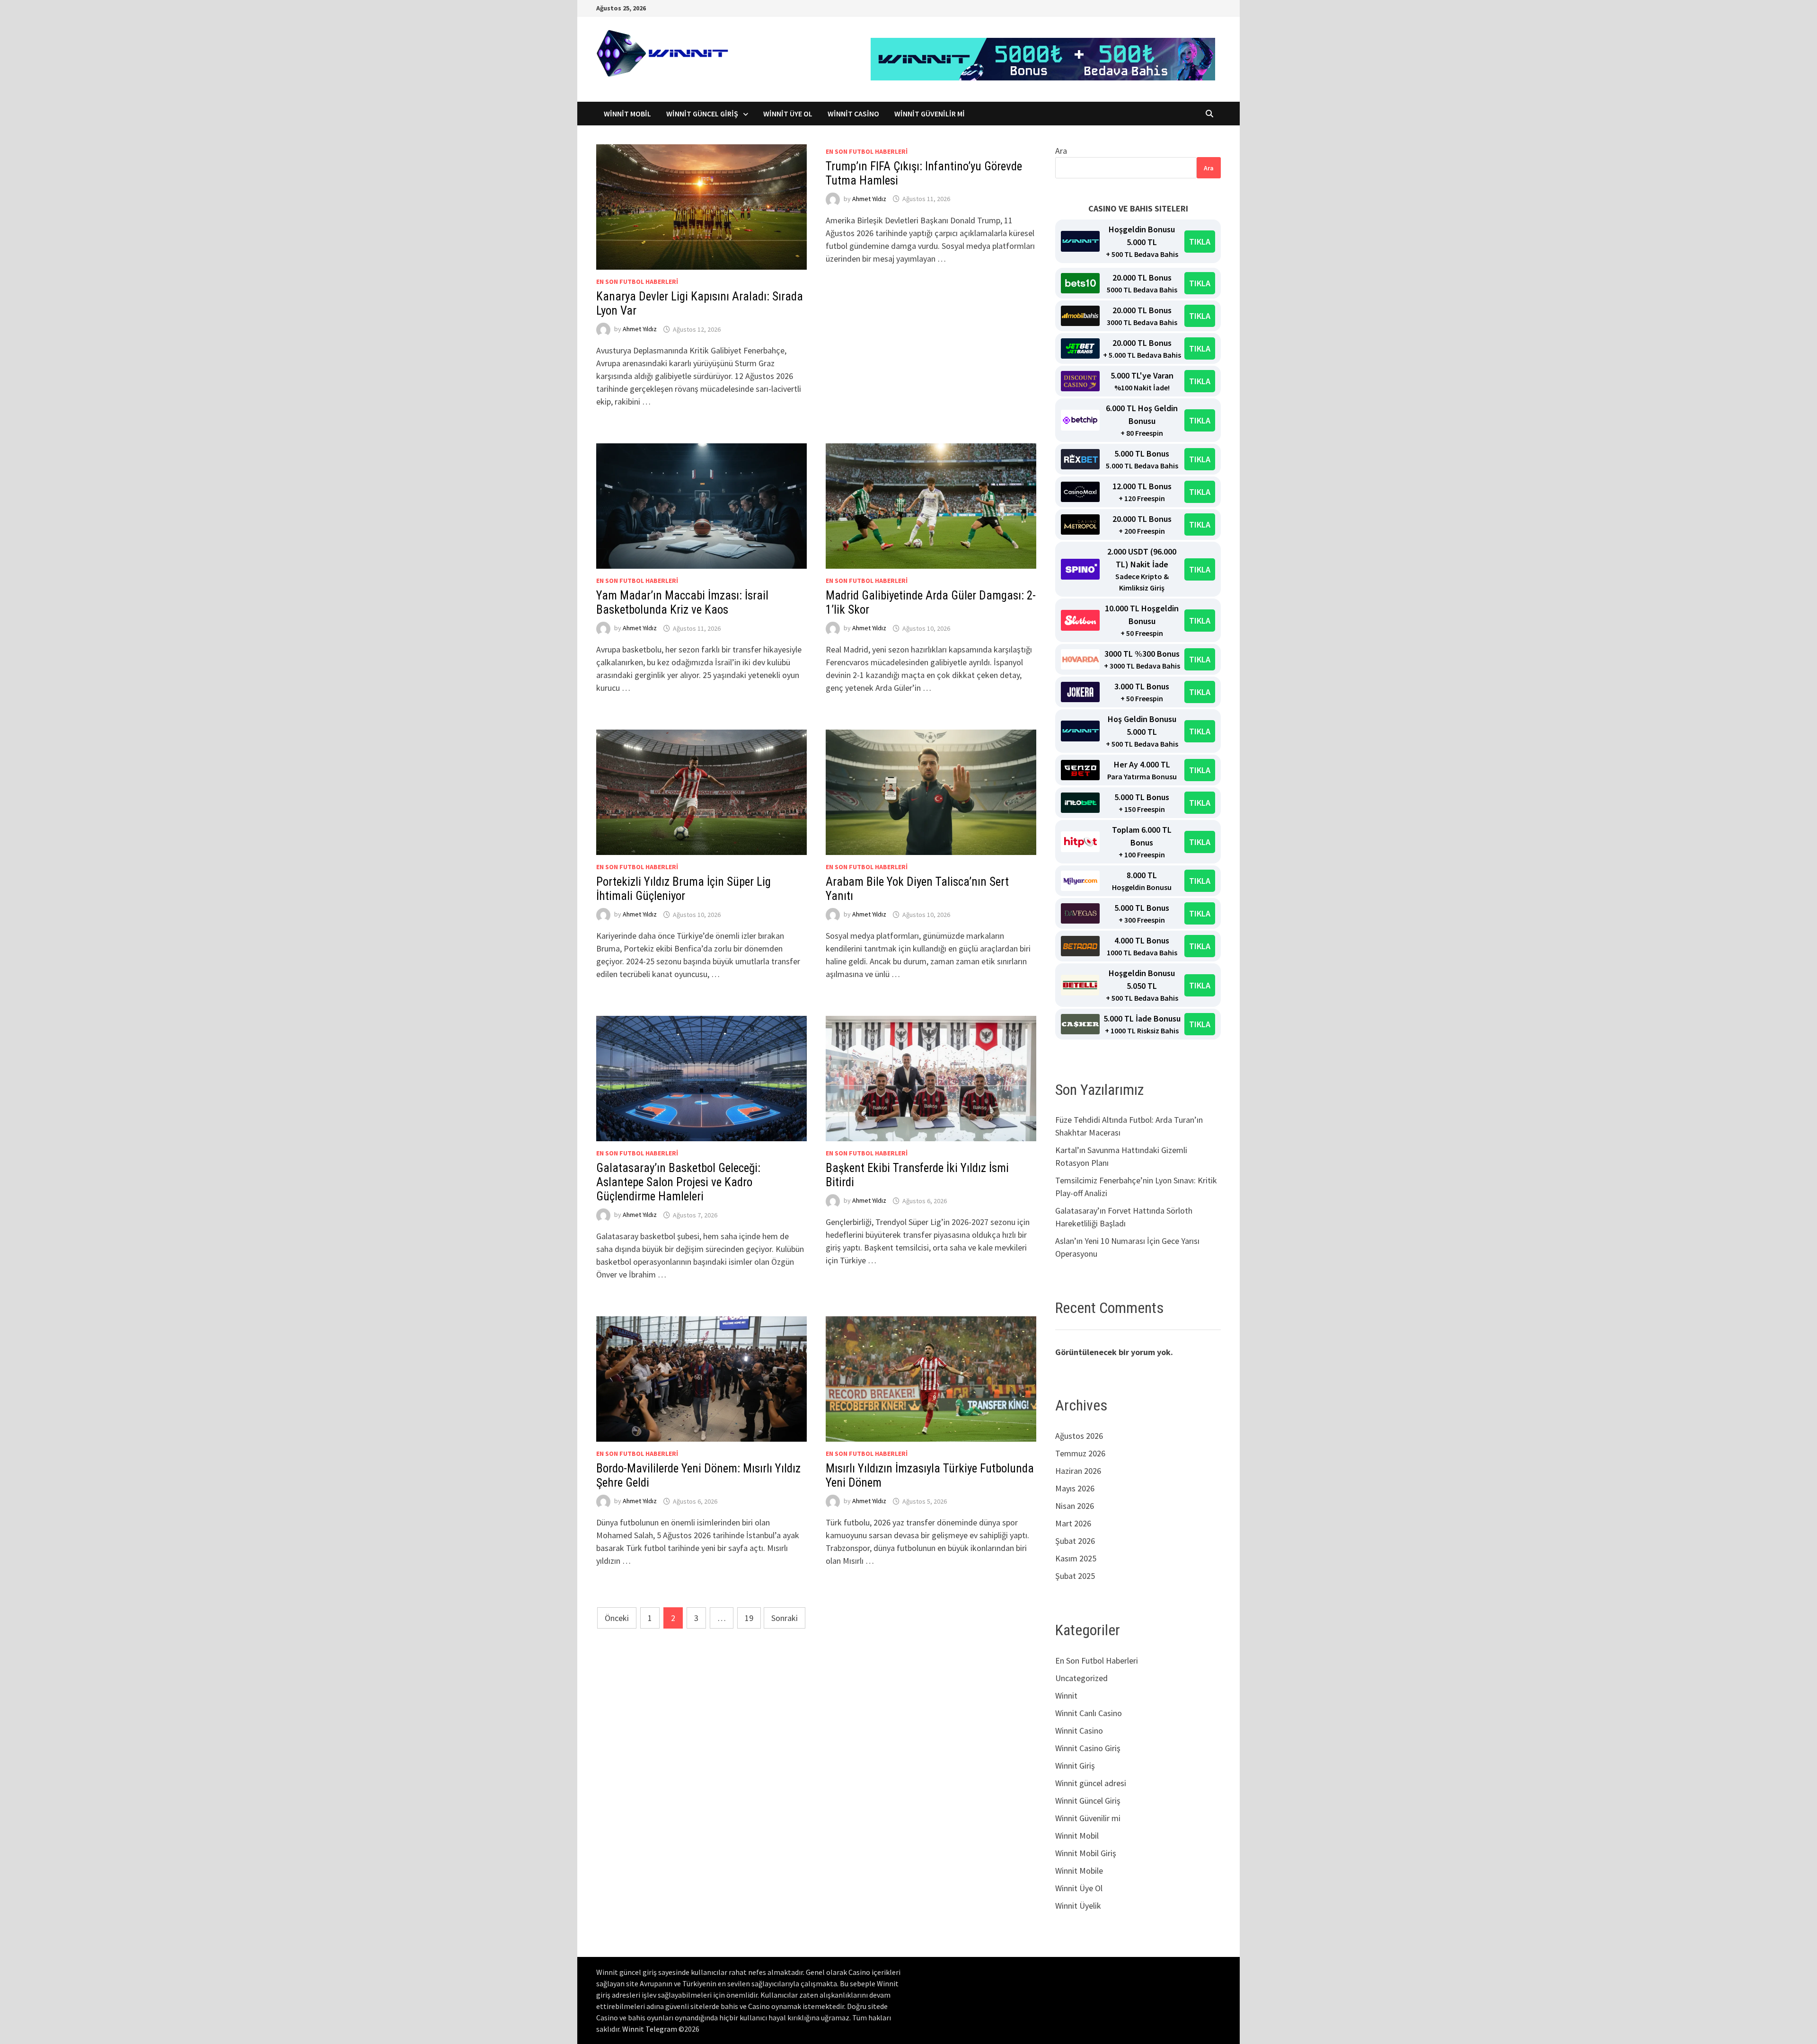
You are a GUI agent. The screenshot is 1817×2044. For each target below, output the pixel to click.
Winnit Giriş (1075, 1766)
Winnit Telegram (650, 2029)
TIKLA (1200, 242)
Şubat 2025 (1075, 1576)
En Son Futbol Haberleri (637, 282)
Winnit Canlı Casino (1089, 1713)
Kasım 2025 (1076, 1558)
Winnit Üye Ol (788, 114)
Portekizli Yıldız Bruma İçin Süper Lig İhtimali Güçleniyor (684, 889)
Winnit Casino (853, 114)
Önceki (617, 1618)
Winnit (1066, 1696)
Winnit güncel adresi (1091, 1783)
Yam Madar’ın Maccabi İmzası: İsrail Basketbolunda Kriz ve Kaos (682, 603)
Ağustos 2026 (1079, 1436)
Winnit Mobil (627, 114)
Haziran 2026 (1078, 1471)
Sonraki (785, 1618)
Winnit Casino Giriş (1088, 1748)
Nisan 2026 (1075, 1506)
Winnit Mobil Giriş (1086, 1853)
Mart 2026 (1073, 1523)
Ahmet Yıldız (640, 329)
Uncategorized (1081, 1678)
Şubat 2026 (1075, 1541)
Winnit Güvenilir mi (930, 114)
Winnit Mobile (1079, 1871)
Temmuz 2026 (1080, 1453)
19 (749, 1618)
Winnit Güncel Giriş (702, 114)
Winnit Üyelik (1078, 1906)
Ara (1061, 151)
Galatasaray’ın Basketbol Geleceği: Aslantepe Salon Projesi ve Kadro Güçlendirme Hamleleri (678, 1182)
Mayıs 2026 (1075, 1488)
